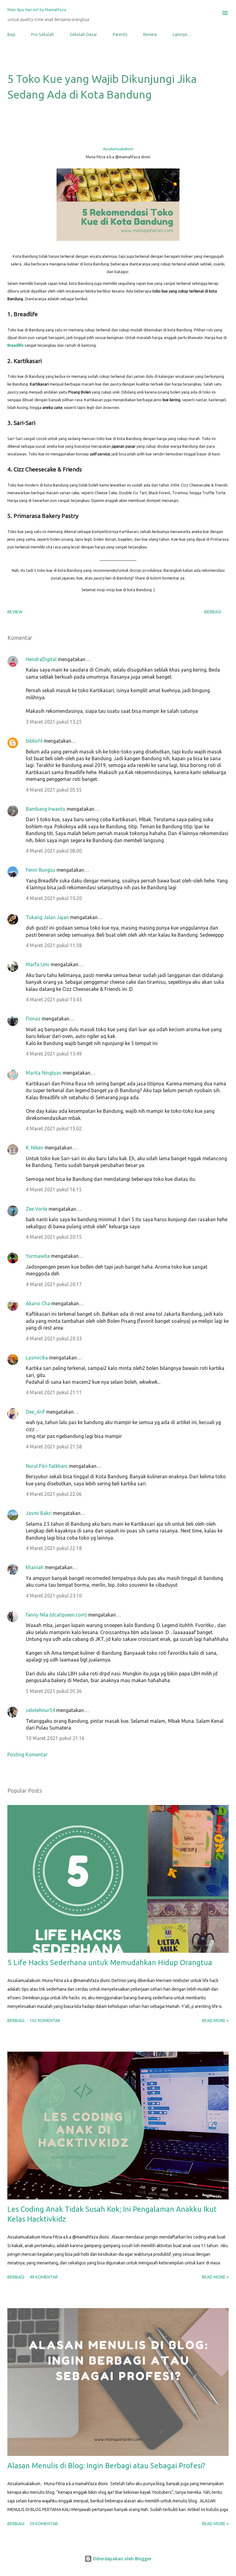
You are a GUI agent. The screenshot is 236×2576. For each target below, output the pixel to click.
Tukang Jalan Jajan (47, 917)
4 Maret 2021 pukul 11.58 (54, 945)
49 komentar (44, 2277)
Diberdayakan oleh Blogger (122, 2559)
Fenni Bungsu (41, 870)
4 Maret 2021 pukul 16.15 (54, 1189)
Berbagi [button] (213, 612)
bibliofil (34, 741)
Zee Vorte (37, 1209)
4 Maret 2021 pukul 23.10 (54, 1596)
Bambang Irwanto (46, 809)
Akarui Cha (38, 1303)
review (15, 612)
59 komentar (44, 2524)
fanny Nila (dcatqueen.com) (56, 1615)
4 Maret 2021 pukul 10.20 (54, 898)
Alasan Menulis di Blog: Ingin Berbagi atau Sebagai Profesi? (106, 2466)
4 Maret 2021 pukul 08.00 (54, 851)
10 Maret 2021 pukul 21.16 (55, 1738)
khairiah (35, 1567)
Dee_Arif (35, 1412)
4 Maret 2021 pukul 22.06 (54, 1494)
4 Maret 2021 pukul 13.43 (54, 999)
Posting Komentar (28, 1754)
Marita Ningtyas (44, 1073)
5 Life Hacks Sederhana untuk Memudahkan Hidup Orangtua (110, 1962)
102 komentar (45, 2021)
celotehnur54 (40, 1710)
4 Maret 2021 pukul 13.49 (54, 1054)
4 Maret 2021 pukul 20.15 (54, 1237)
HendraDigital (41, 659)
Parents (120, 34)
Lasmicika (37, 1358)
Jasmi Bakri (39, 1513)
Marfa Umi (38, 964)
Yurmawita (38, 1256)
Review (150, 34)
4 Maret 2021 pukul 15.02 (54, 1129)
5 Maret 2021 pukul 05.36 (54, 1691)
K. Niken (35, 1148)
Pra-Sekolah (43, 34)
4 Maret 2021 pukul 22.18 (54, 1548)
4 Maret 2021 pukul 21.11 (54, 1392)
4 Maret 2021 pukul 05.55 (54, 790)
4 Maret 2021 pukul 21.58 (54, 1447)
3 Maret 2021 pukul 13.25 (54, 722)
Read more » (215, 2021)
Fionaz (33, 1019)
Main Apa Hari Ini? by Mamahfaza (37, 10)
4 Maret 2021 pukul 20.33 (54, 1338)
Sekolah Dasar (83, 34)
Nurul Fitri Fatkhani (47, 1466)
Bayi (11, 34)
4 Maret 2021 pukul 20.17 (54, 1284)
